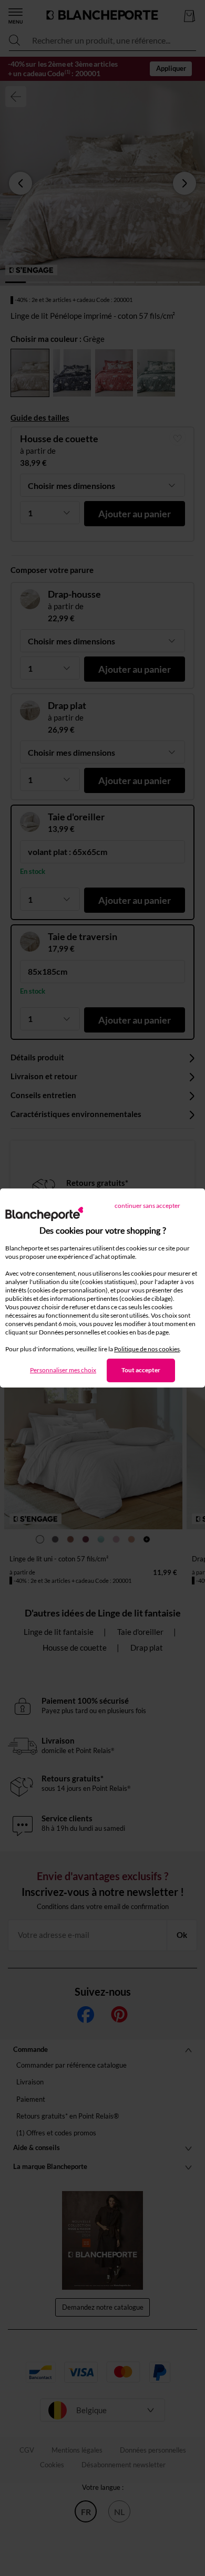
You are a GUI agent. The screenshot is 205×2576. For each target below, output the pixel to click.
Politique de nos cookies (147, 1349)
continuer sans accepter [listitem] (147, 1206)
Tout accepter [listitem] (141, 1370)
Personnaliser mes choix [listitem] (63, 1370)
